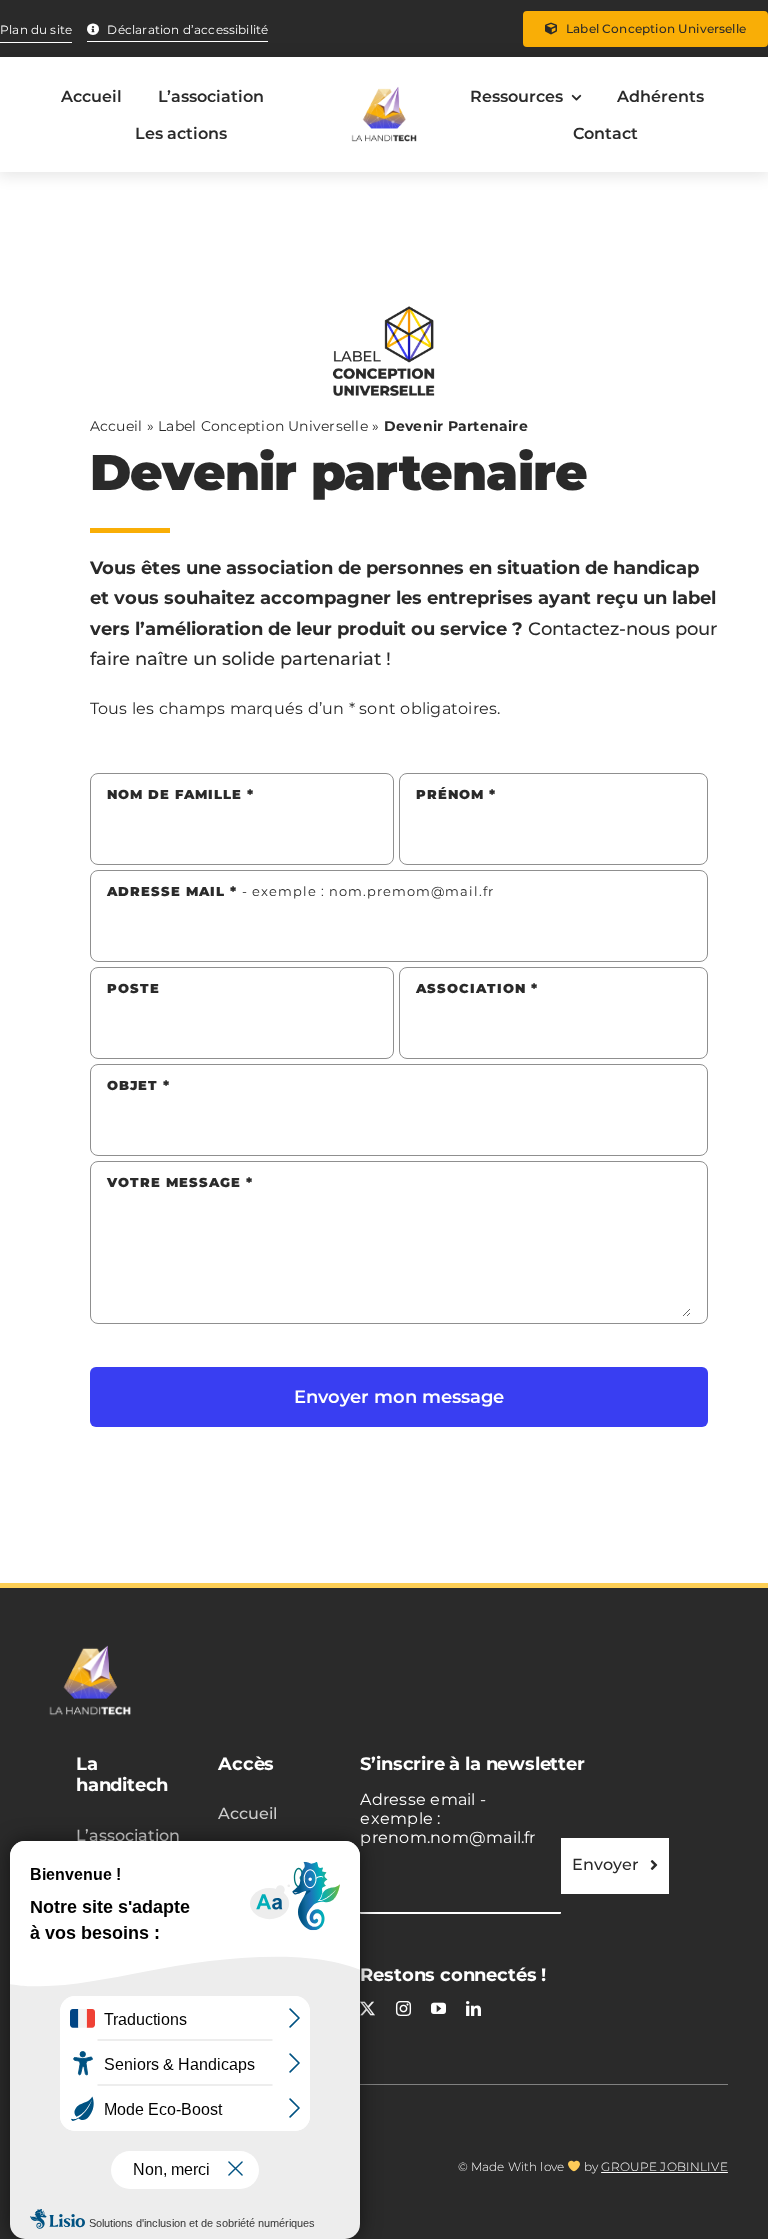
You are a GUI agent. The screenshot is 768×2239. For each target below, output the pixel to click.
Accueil (116, 426)
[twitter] (367, 2008)
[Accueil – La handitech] (384, 115)
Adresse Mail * (300, 891)
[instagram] (403, 2008)
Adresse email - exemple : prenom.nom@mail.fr (447, 1818)
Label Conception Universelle (263, 426)
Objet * (138, 1085)
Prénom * (456, 794)
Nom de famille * (180, 794)
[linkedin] (473, 2008)
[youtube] (438, 2008)
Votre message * (180, 1182)
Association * (477, 988)
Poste (133, 988)
